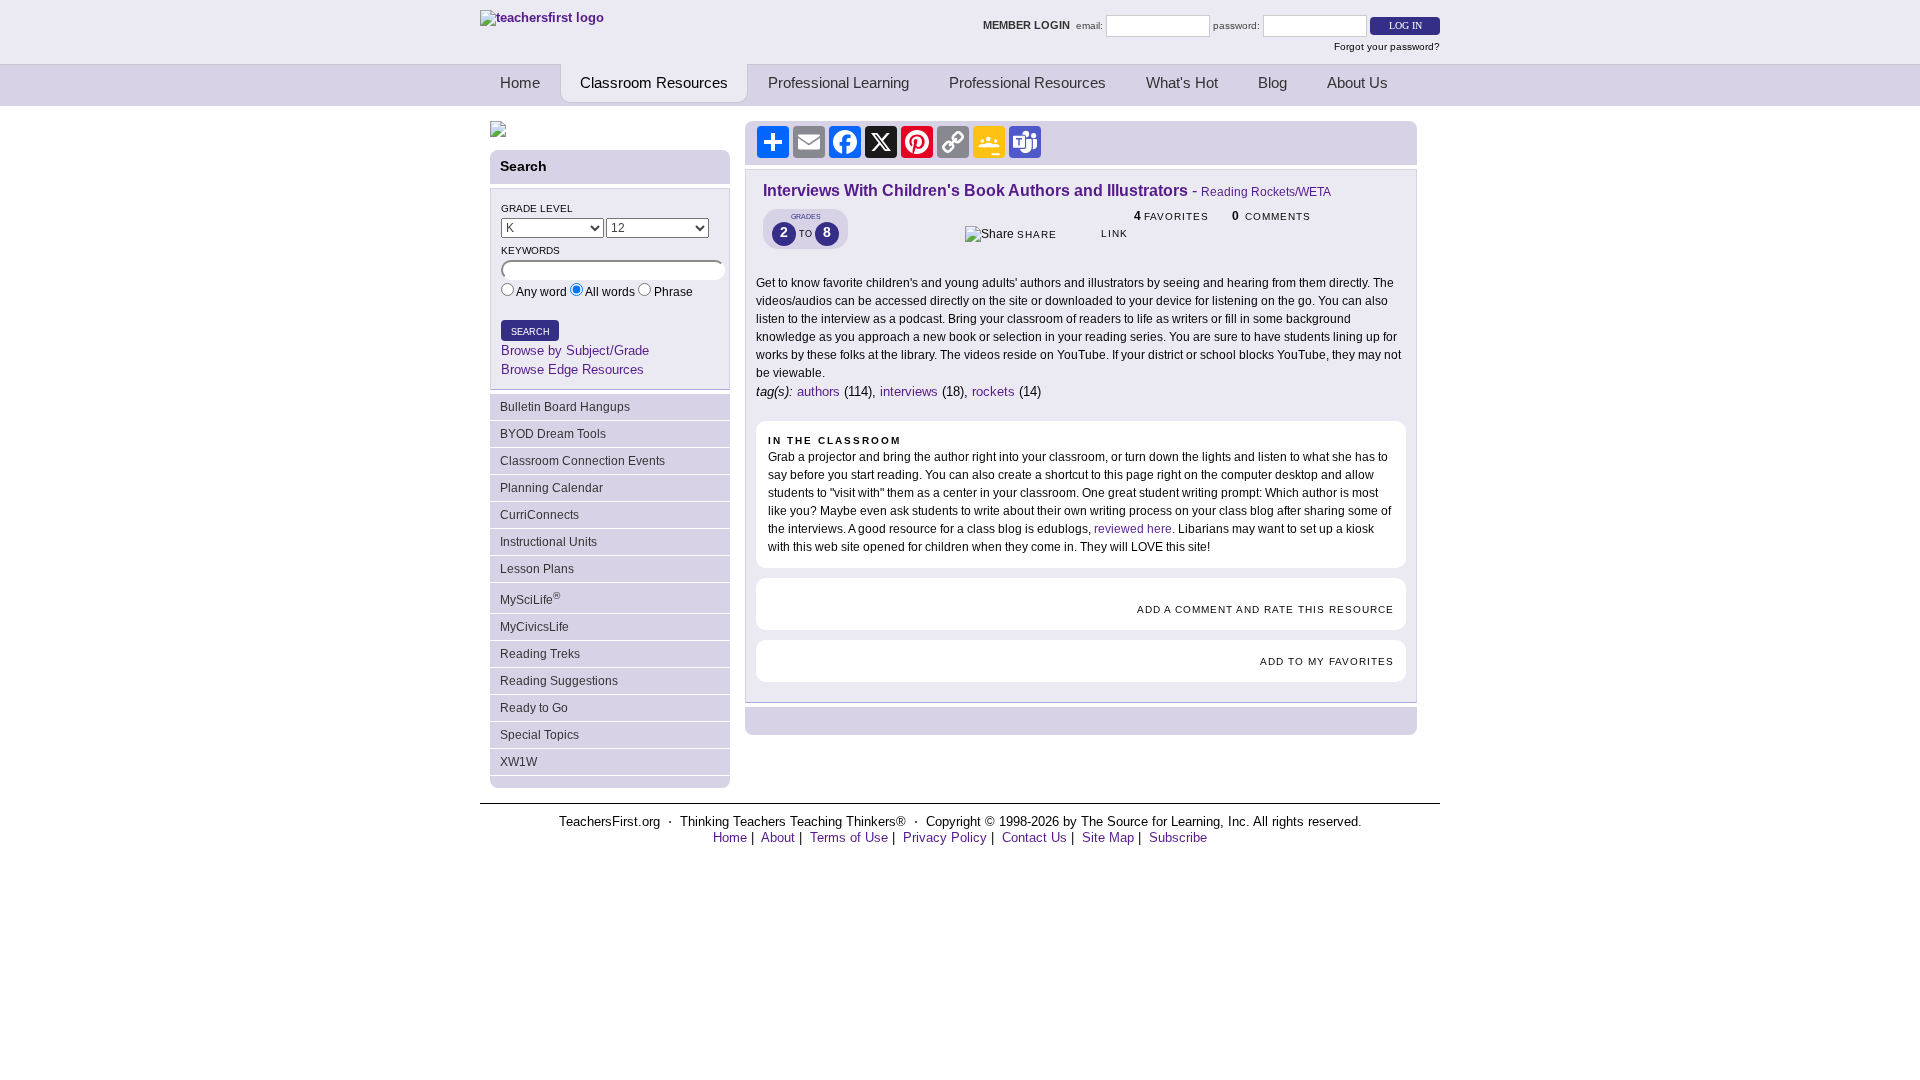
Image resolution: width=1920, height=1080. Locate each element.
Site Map (1108, 837)
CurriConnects (539, 515)
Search (530, 332)
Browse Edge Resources (572, 369)
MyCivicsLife (534, 627)
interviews (909, 391)
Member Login (1029, 25)
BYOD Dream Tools (553, 434)
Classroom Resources (654, 82)
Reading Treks (540, 654)
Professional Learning (838, 82)
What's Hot (1182, 82)
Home (520, 82)
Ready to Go (534, 708)
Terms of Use (849, 837)
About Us (1357, 82)
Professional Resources (1027, 82)
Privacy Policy (945, 837)
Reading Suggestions (559, 681)
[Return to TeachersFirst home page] (542, 17)
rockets (993, 391)
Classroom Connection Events (582, 461)
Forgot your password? (1387, 46)
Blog (1272, 82)
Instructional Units (548, 542)
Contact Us (1034, 837)
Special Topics (539, 735)
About (778, 837)
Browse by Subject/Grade (575, 350)
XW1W (518, 762)
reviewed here (1133, 529)
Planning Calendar (551, 488)
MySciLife (530, 598)
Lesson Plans (537, 569)
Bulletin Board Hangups (565, 407)
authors (818, 391)
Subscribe (1178, 837)
